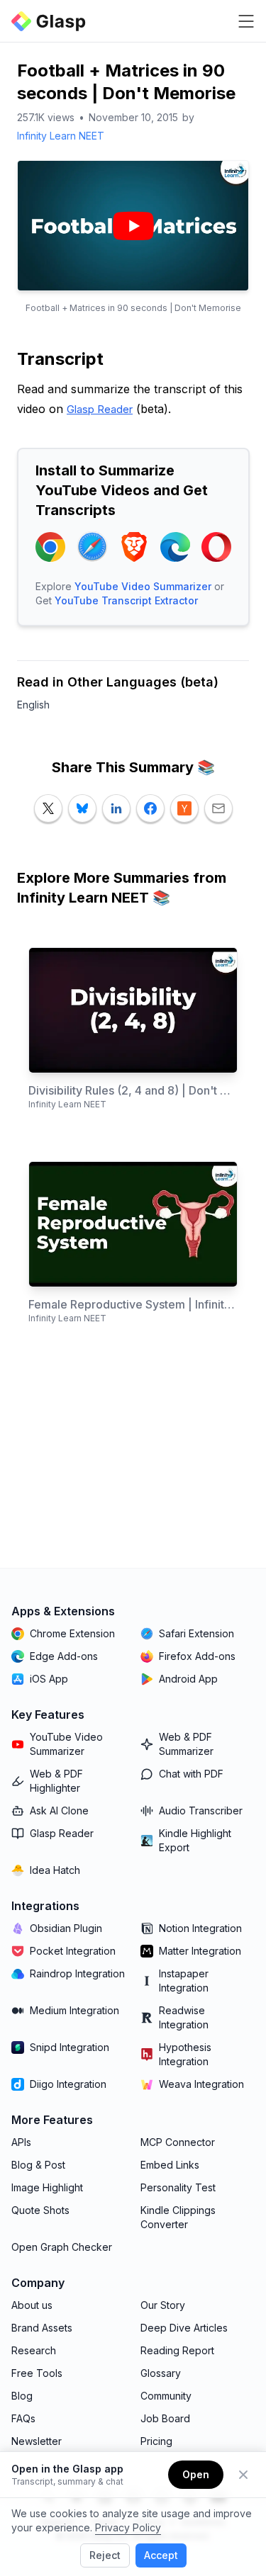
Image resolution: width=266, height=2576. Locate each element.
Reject (105, 2555)
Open (196, 2474)
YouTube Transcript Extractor (126, 600)
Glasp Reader (100, 409)
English (33, 705)
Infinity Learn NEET (61, 136)
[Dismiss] (243, 2475)
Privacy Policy (128, 2527)
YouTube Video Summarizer (143, 586)
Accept (161, 2555)
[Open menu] (246, 21)
